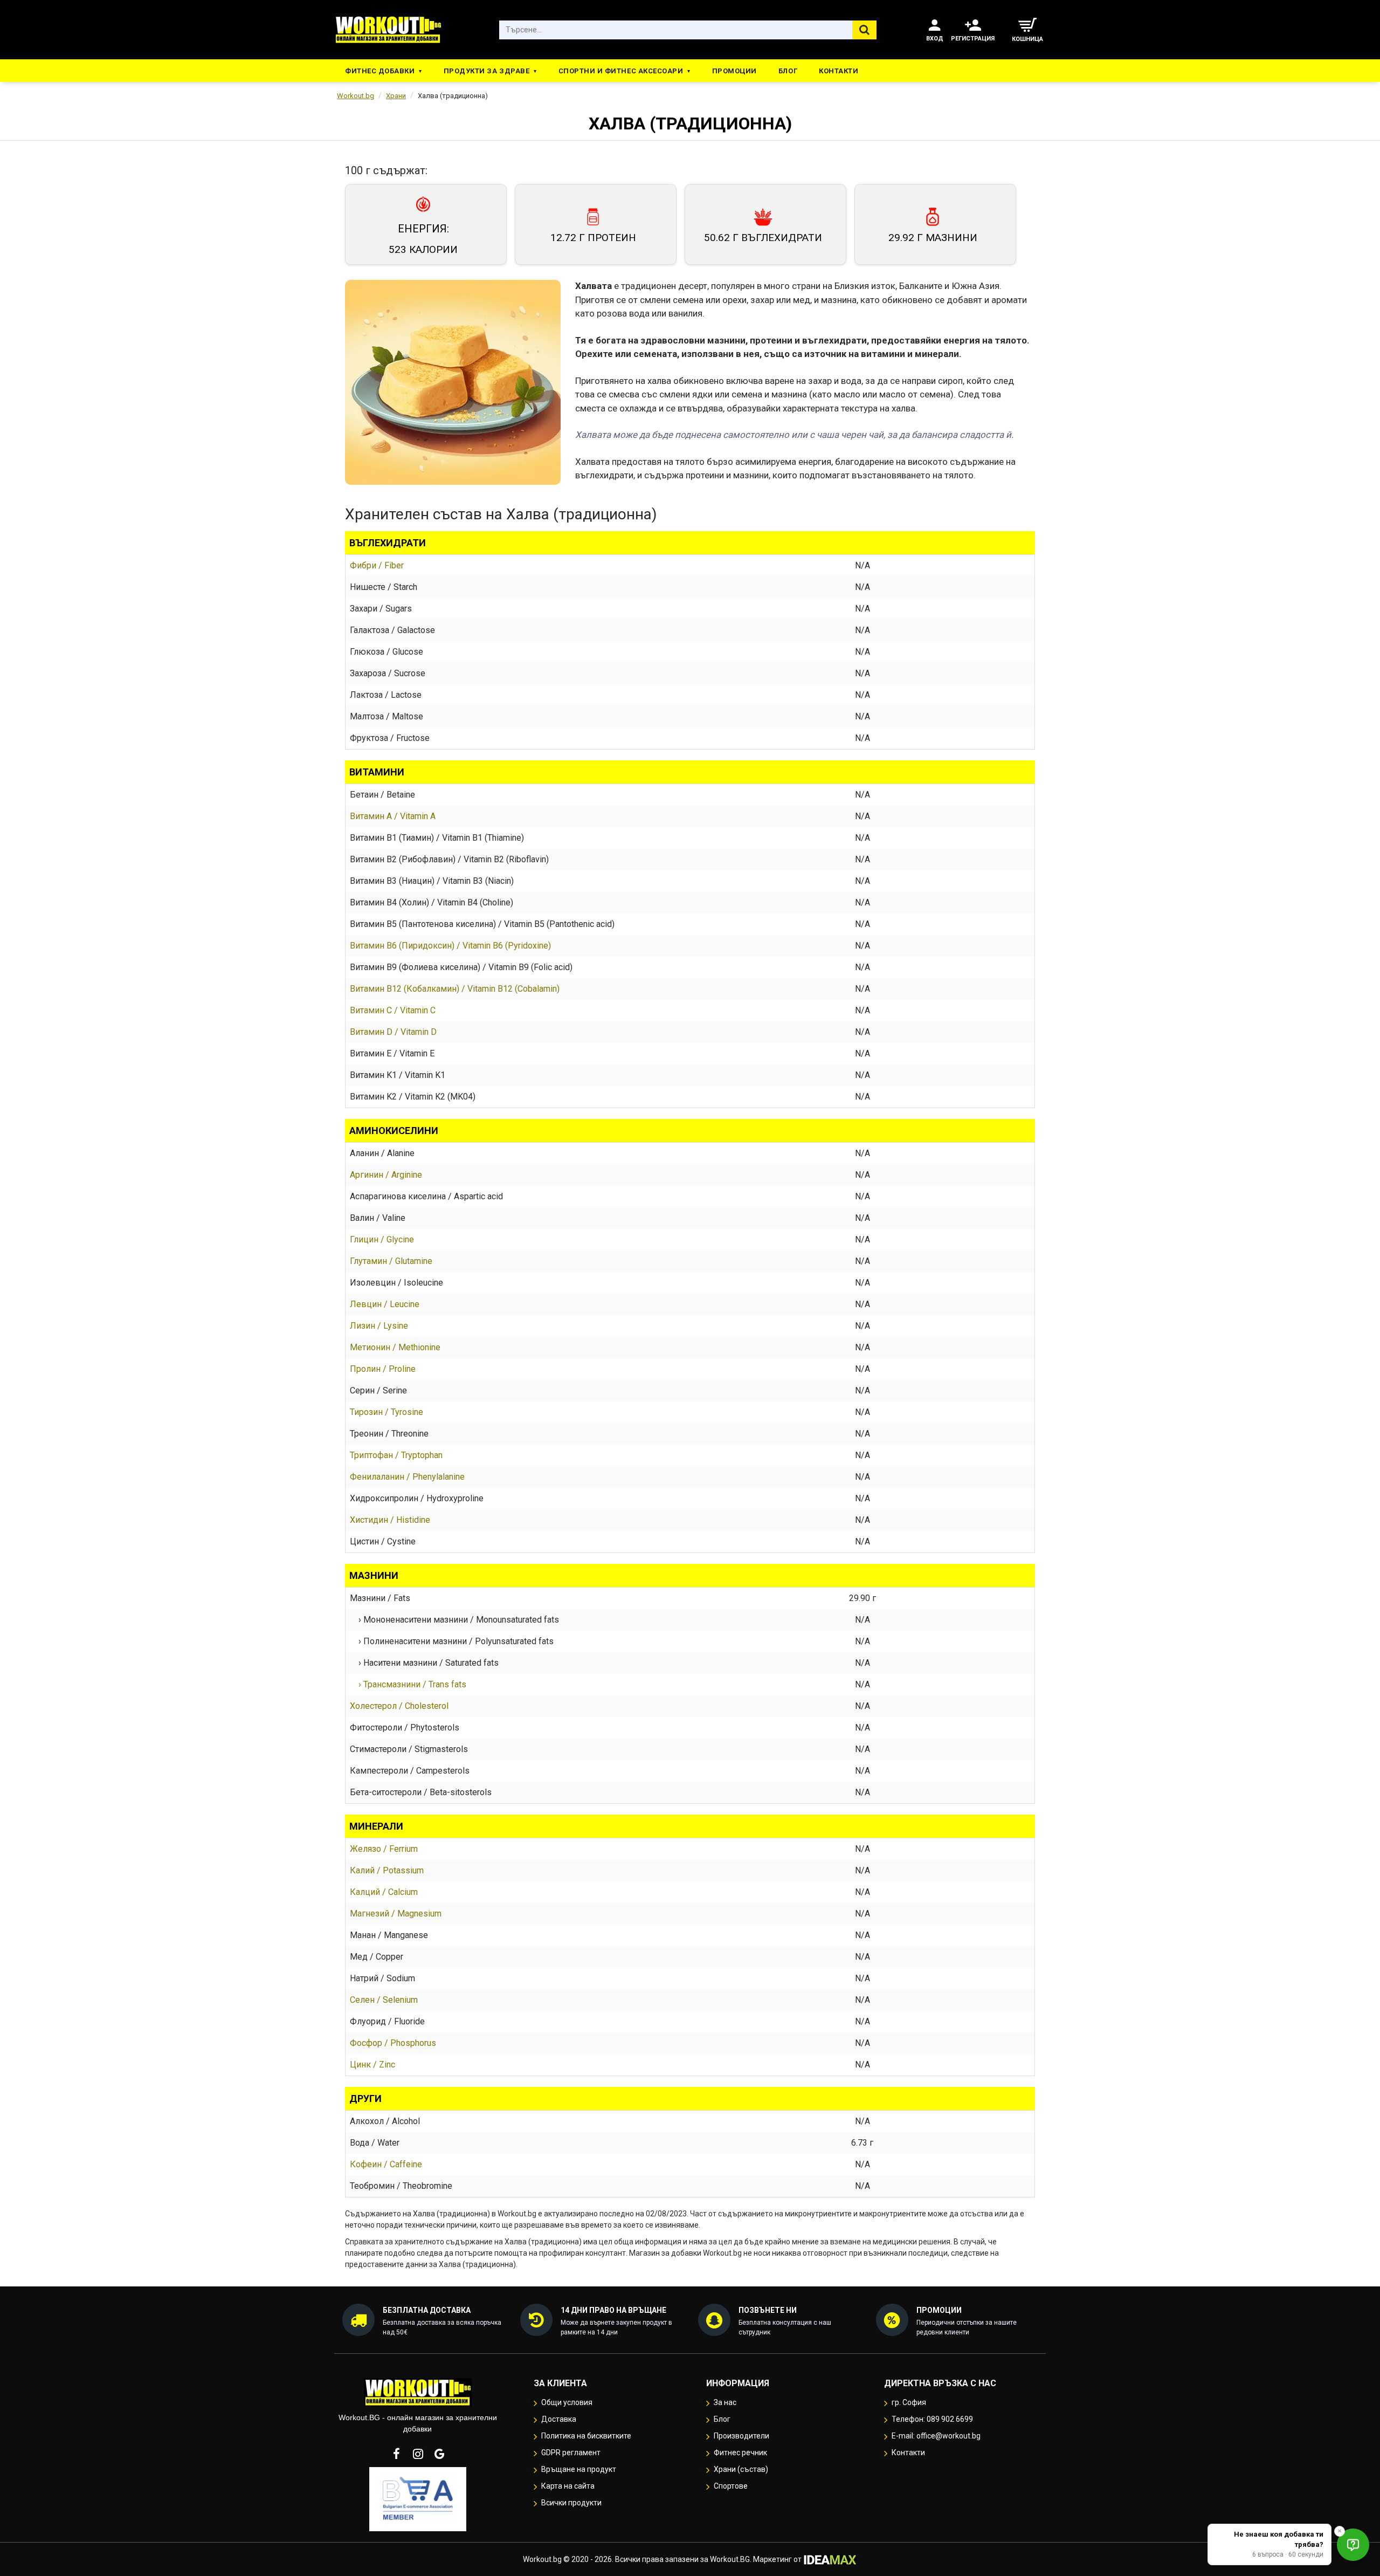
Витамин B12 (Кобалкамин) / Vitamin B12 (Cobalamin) (455, 989)
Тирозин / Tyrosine (387, 1412)
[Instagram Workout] (418, 2454)
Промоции (734, 71)
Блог (788, 71)
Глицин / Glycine (382, 1239)
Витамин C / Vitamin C (393, 1010)
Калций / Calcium (384, 1892)
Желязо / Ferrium (384, 1849)
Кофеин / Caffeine (386, 2164)
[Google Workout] (439, 2454)
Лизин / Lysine (379, 1326)
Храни (396, 96)
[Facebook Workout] (396, 2454)
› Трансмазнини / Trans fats (408, 1684)
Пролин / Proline (383, 1369)
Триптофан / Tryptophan (396, 1455)
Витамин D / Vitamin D (393, 1032)
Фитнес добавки (380, 71)
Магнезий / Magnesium (396, 1914)
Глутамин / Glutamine (391, 1261)
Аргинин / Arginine (386, 1175)
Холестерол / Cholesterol (399, 1706)
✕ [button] (1340, 2531)
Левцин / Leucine (385, 1304)
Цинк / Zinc (372, 2065)
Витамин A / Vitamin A (393, 816)
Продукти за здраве (487, 71)
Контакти (839, 71)
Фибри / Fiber (377, 565)
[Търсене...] (864, 30)
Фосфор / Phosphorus (393, 2043)
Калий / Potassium (387, 1870)
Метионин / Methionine (395, 1347)
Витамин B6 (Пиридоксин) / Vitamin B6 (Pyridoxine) (450, 946)
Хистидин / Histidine (390, 1520)
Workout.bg (356, 96)
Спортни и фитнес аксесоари (621, 71)
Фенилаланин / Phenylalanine (407, 1477)
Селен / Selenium (384, 2000)
